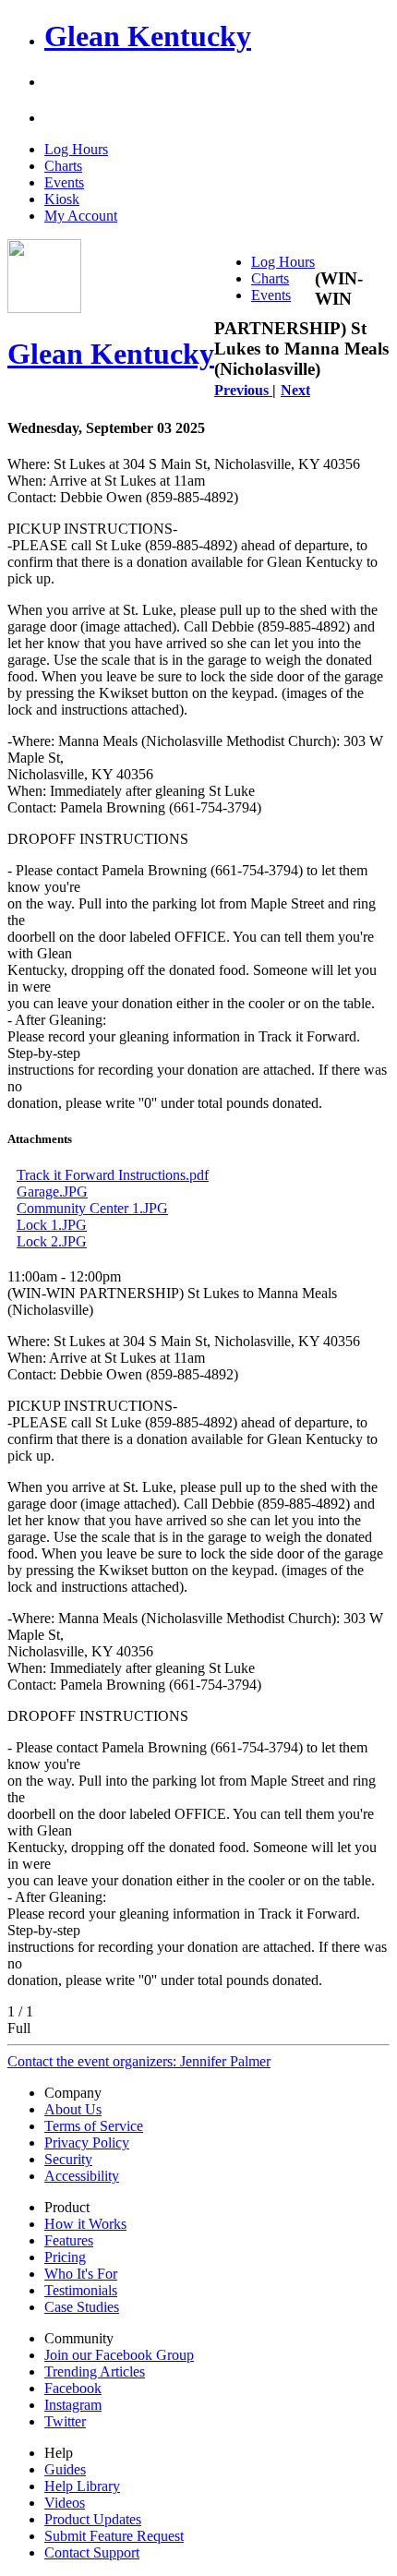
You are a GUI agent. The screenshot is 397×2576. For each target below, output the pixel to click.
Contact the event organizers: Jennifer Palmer (139, 2061)
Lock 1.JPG (52, 1225)
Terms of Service (94, 2126)
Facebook (73, 2388)
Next (295, 390)
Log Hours (76, 149)
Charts (63, 166)
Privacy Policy (87, 2143)
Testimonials (81, 2290)
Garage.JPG (52, 1192)
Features (69, 2240)
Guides (65, 2469)
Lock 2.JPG (52, 1241)
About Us (73, 2109)
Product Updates (93, 2519)
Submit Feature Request (114, 2536)
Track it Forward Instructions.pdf (113, 1175)
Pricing (65, 2257)
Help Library (82, 2486)
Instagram (73, 2405)
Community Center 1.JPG (92, 1208)
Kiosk (62, 199)
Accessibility (82, 2176)
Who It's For (81, 2274)
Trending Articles (95, 2371)
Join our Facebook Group (119, 2355)
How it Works (85, 2224)
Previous (243, 390)
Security (68, 2159)
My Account (81, 216)
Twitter (65, 2421)
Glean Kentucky (148, 36)
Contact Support (92, 2552)
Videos (65, 2503)
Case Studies (82, 2307)
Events (64, 182)
